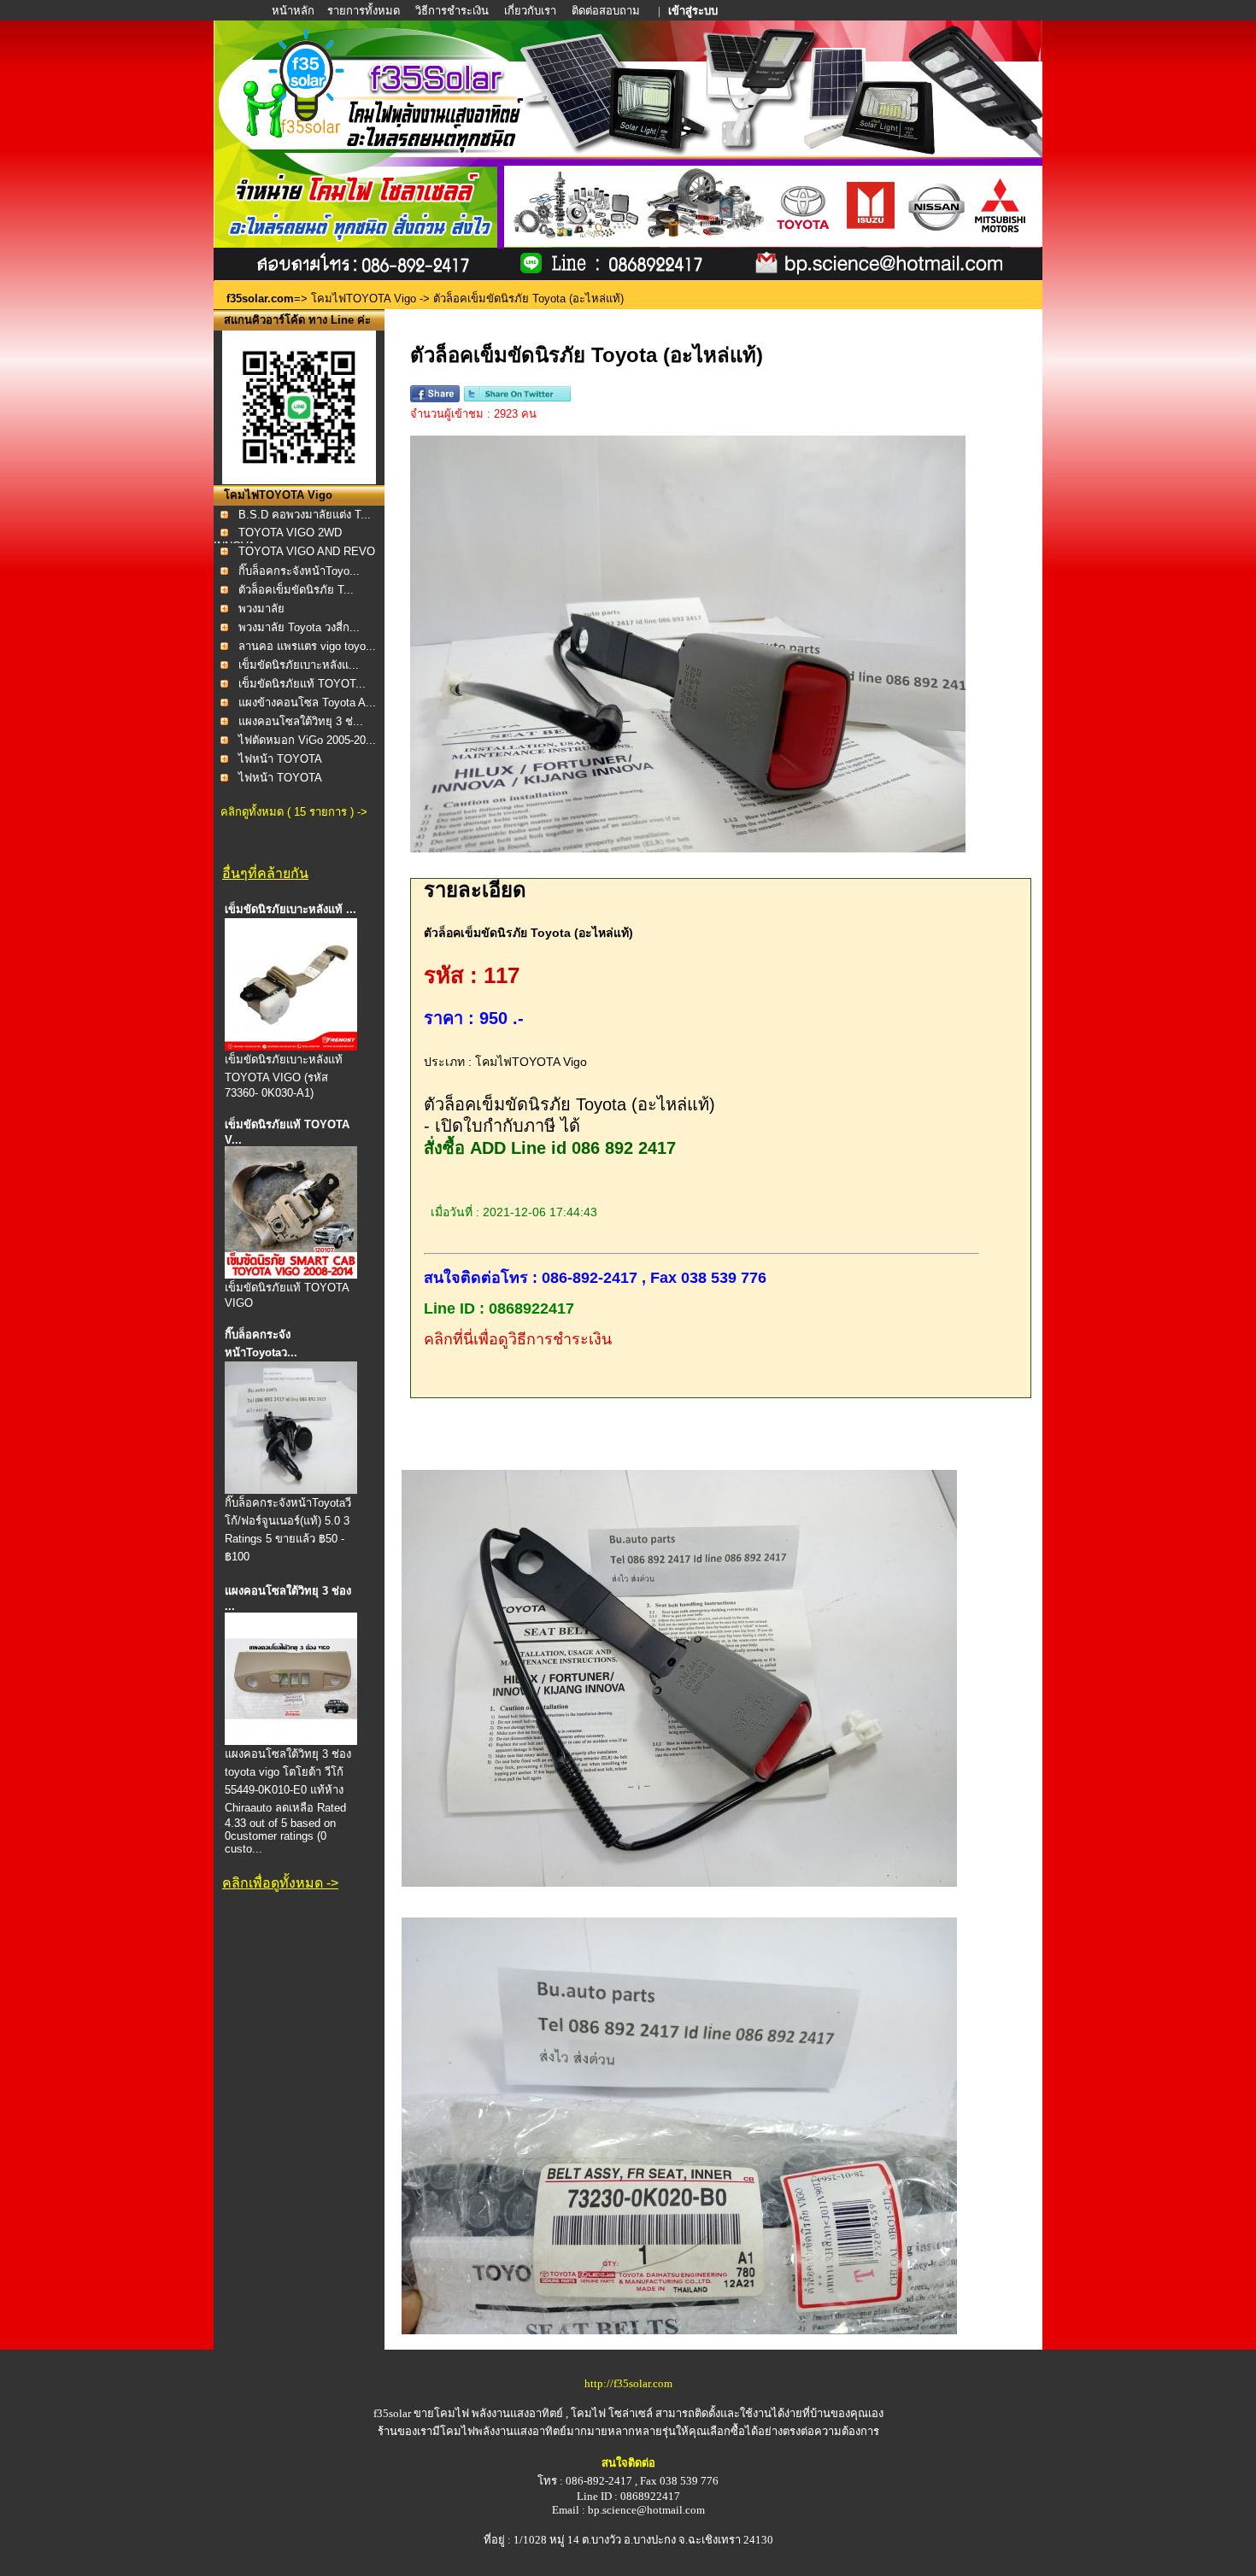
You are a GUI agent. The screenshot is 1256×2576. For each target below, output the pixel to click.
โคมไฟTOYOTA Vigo (364, 299)
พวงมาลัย (261, 609)
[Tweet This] (517, 398)
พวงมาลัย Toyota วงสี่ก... (299, 627)
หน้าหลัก (294, 11)
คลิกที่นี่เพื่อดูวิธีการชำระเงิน (518, 1339)
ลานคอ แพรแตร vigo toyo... (307, 646)
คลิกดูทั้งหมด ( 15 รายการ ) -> (294, 812)
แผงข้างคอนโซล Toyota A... (307, 703)
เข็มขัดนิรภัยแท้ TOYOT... (302, 684)
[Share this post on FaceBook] (435, 398)
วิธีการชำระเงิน (453, 11)
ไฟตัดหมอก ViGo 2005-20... (307, 740)
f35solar (392, 2413)
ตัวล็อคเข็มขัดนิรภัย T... (296, 590)
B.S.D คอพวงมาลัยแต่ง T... (305, 515)
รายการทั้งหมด (364, 11)
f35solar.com (260, 299)
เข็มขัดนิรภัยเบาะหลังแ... (299, 665)
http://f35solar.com (628, 2383)
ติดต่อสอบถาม (607, 11)
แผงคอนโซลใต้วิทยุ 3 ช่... (301, 721)
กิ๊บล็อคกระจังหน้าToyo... (299, 571)
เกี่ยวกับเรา (530, 11)
